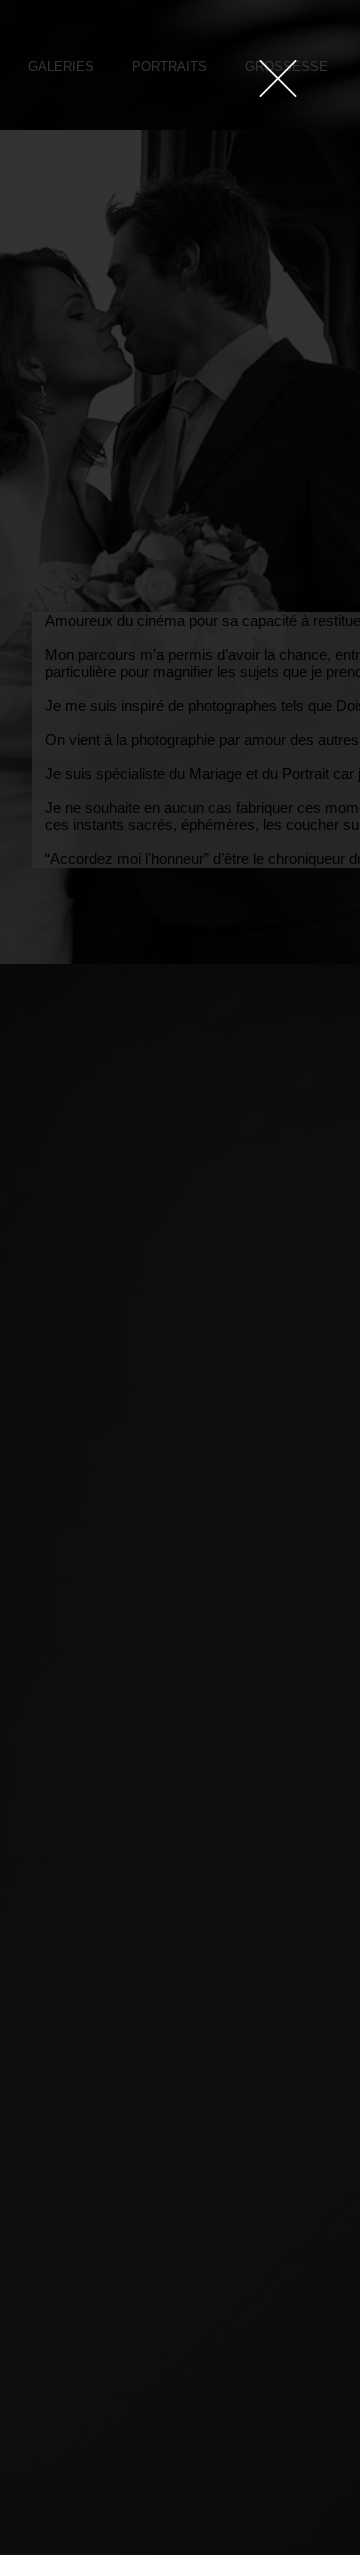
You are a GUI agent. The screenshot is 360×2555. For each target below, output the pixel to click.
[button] (278, 78)
